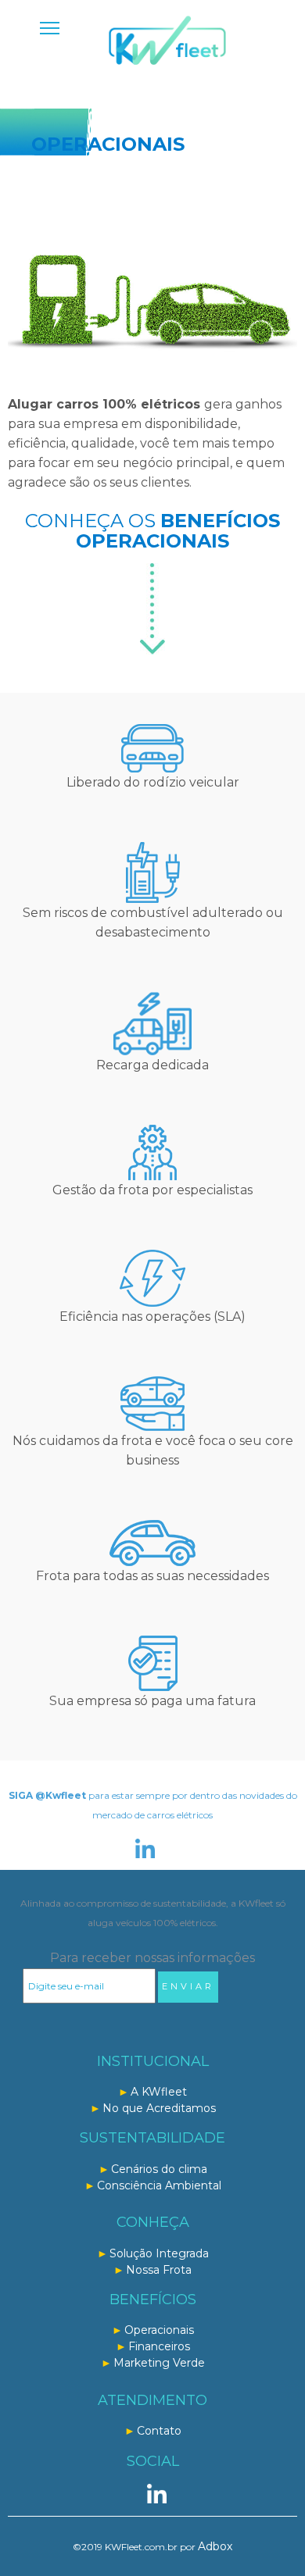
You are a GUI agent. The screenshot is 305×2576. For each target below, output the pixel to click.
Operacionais (159, 2330)
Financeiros (159, 2346)
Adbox (215, 2546)
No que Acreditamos (159, 2108)
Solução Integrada (159, 2253)
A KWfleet (159, 2092)
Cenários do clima (159, 2169)
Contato (159, 2431)
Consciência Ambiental (159, 2185)
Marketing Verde (159, 2363)
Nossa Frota (159, 2270)
